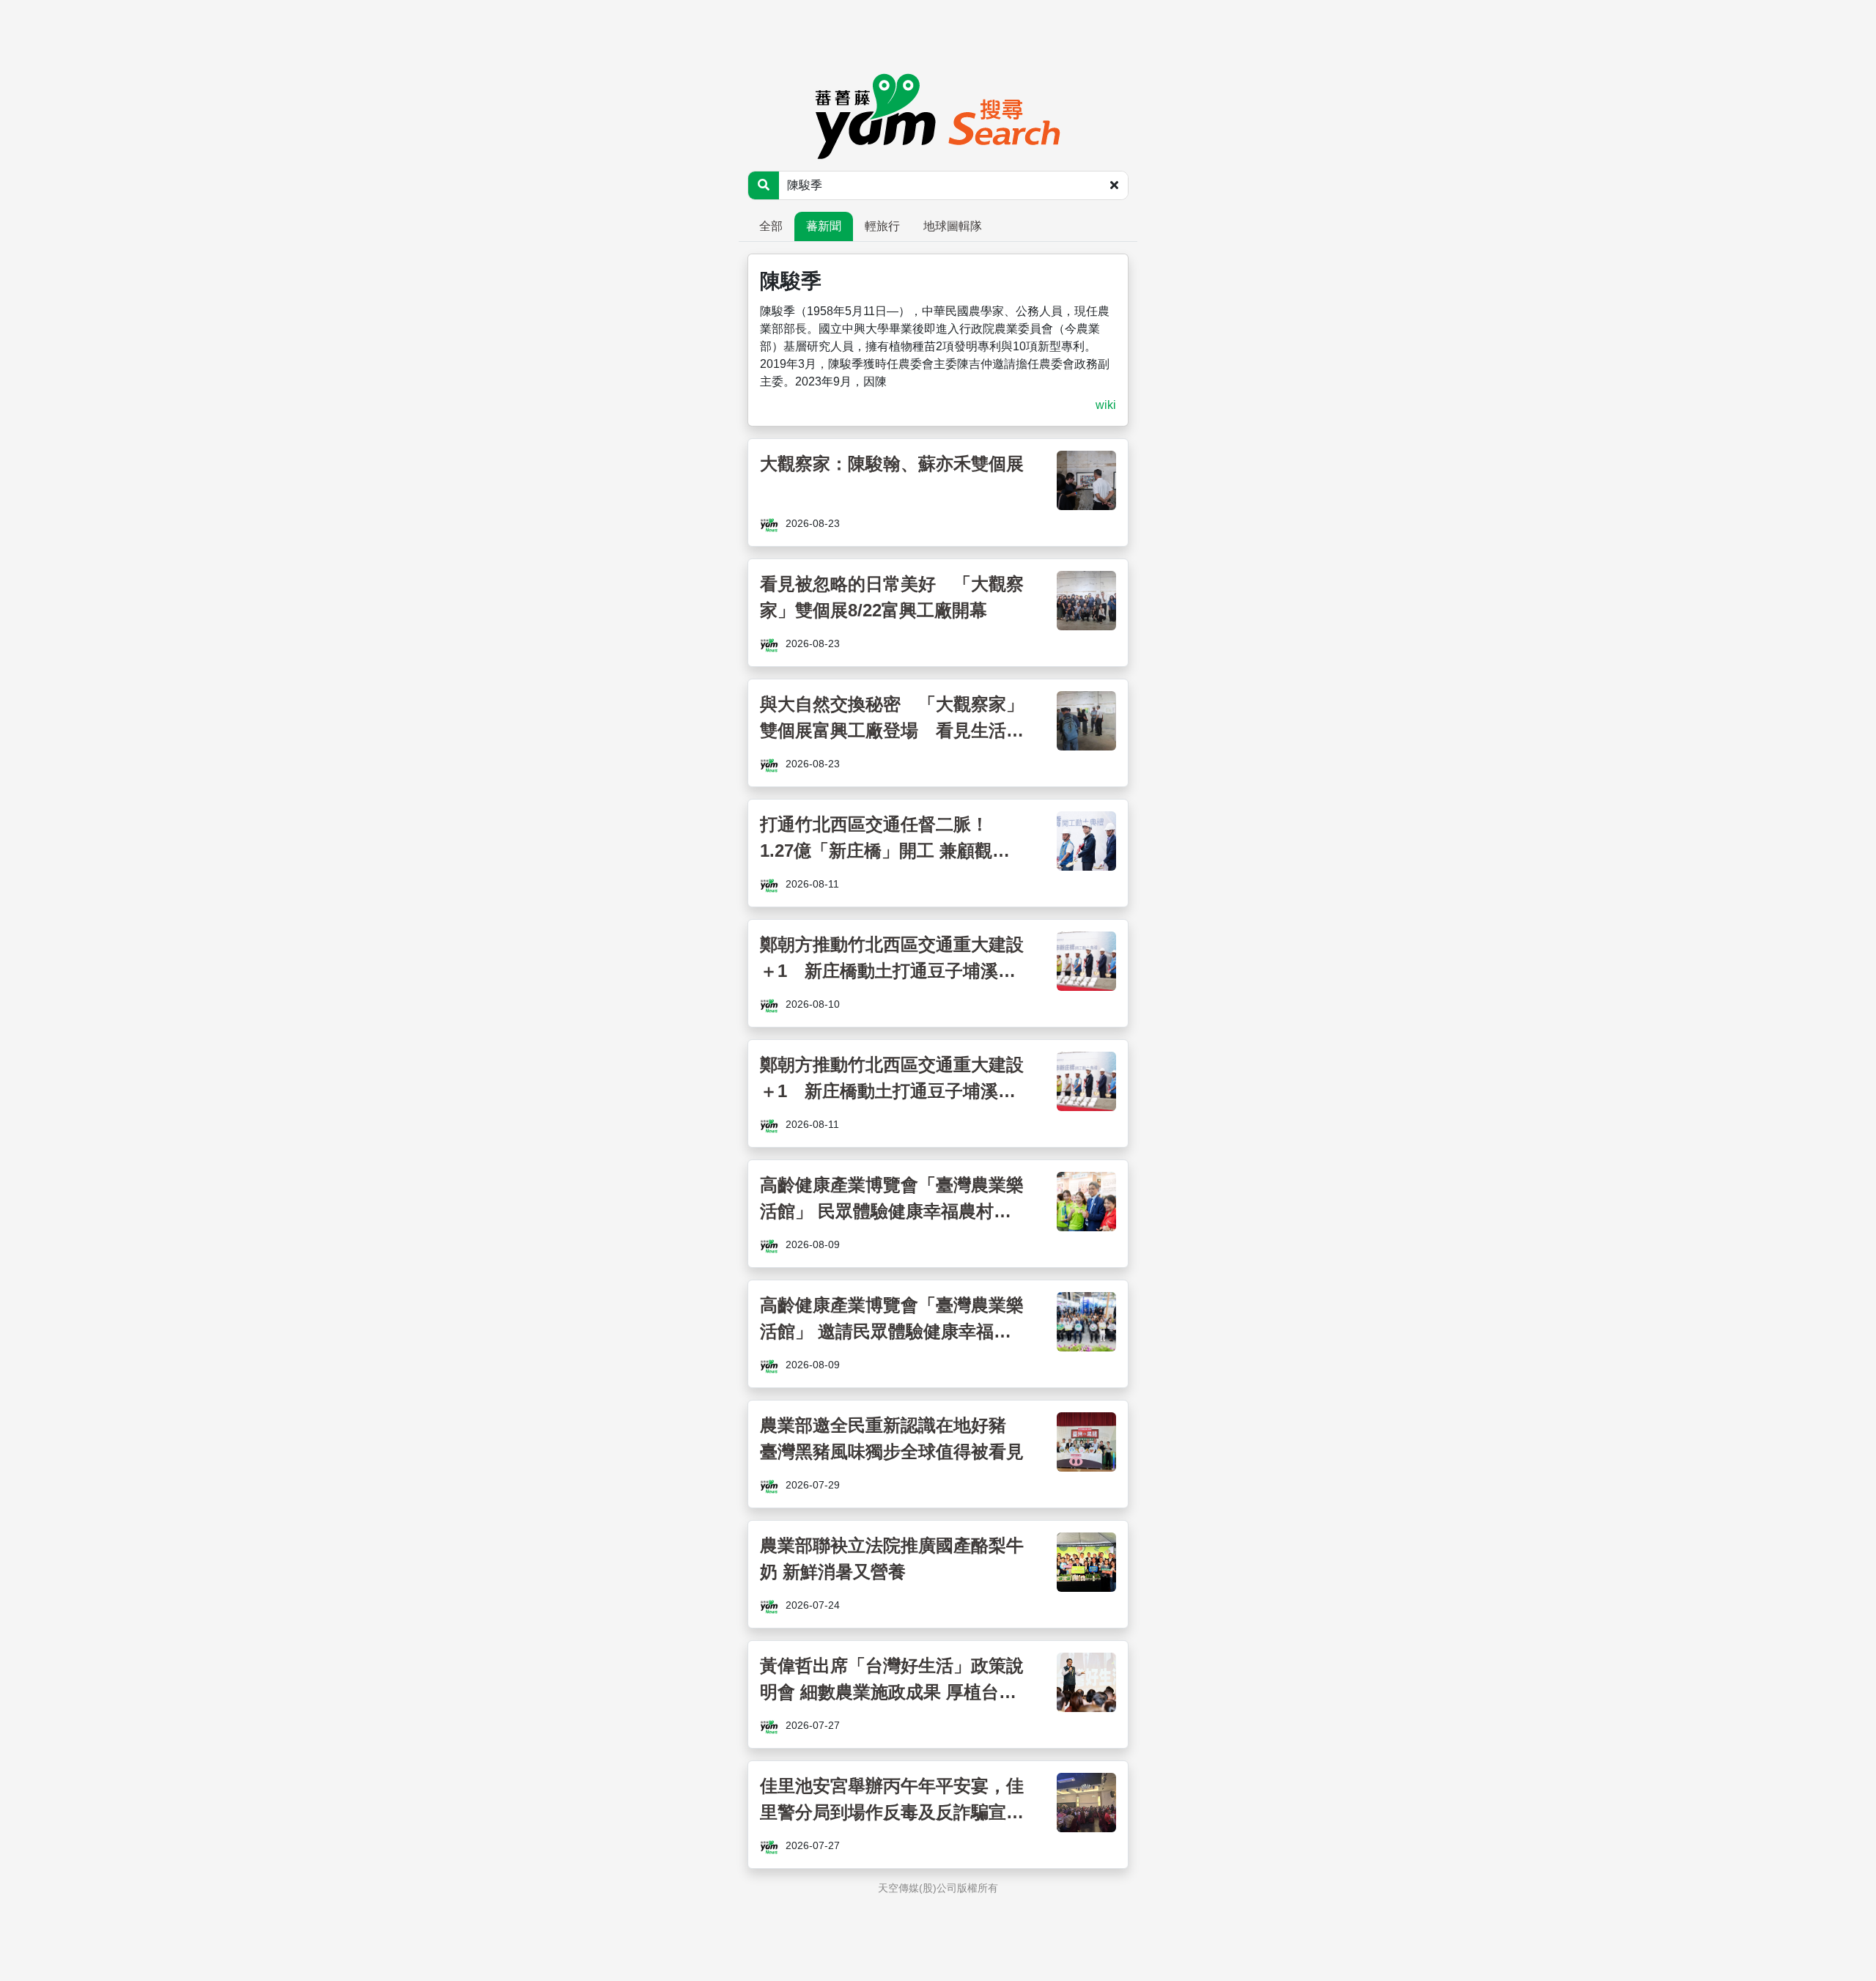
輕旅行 (882, 226)
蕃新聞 (824, 226)
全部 (771, 226)
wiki (1106, 405)
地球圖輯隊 (953, 226)
